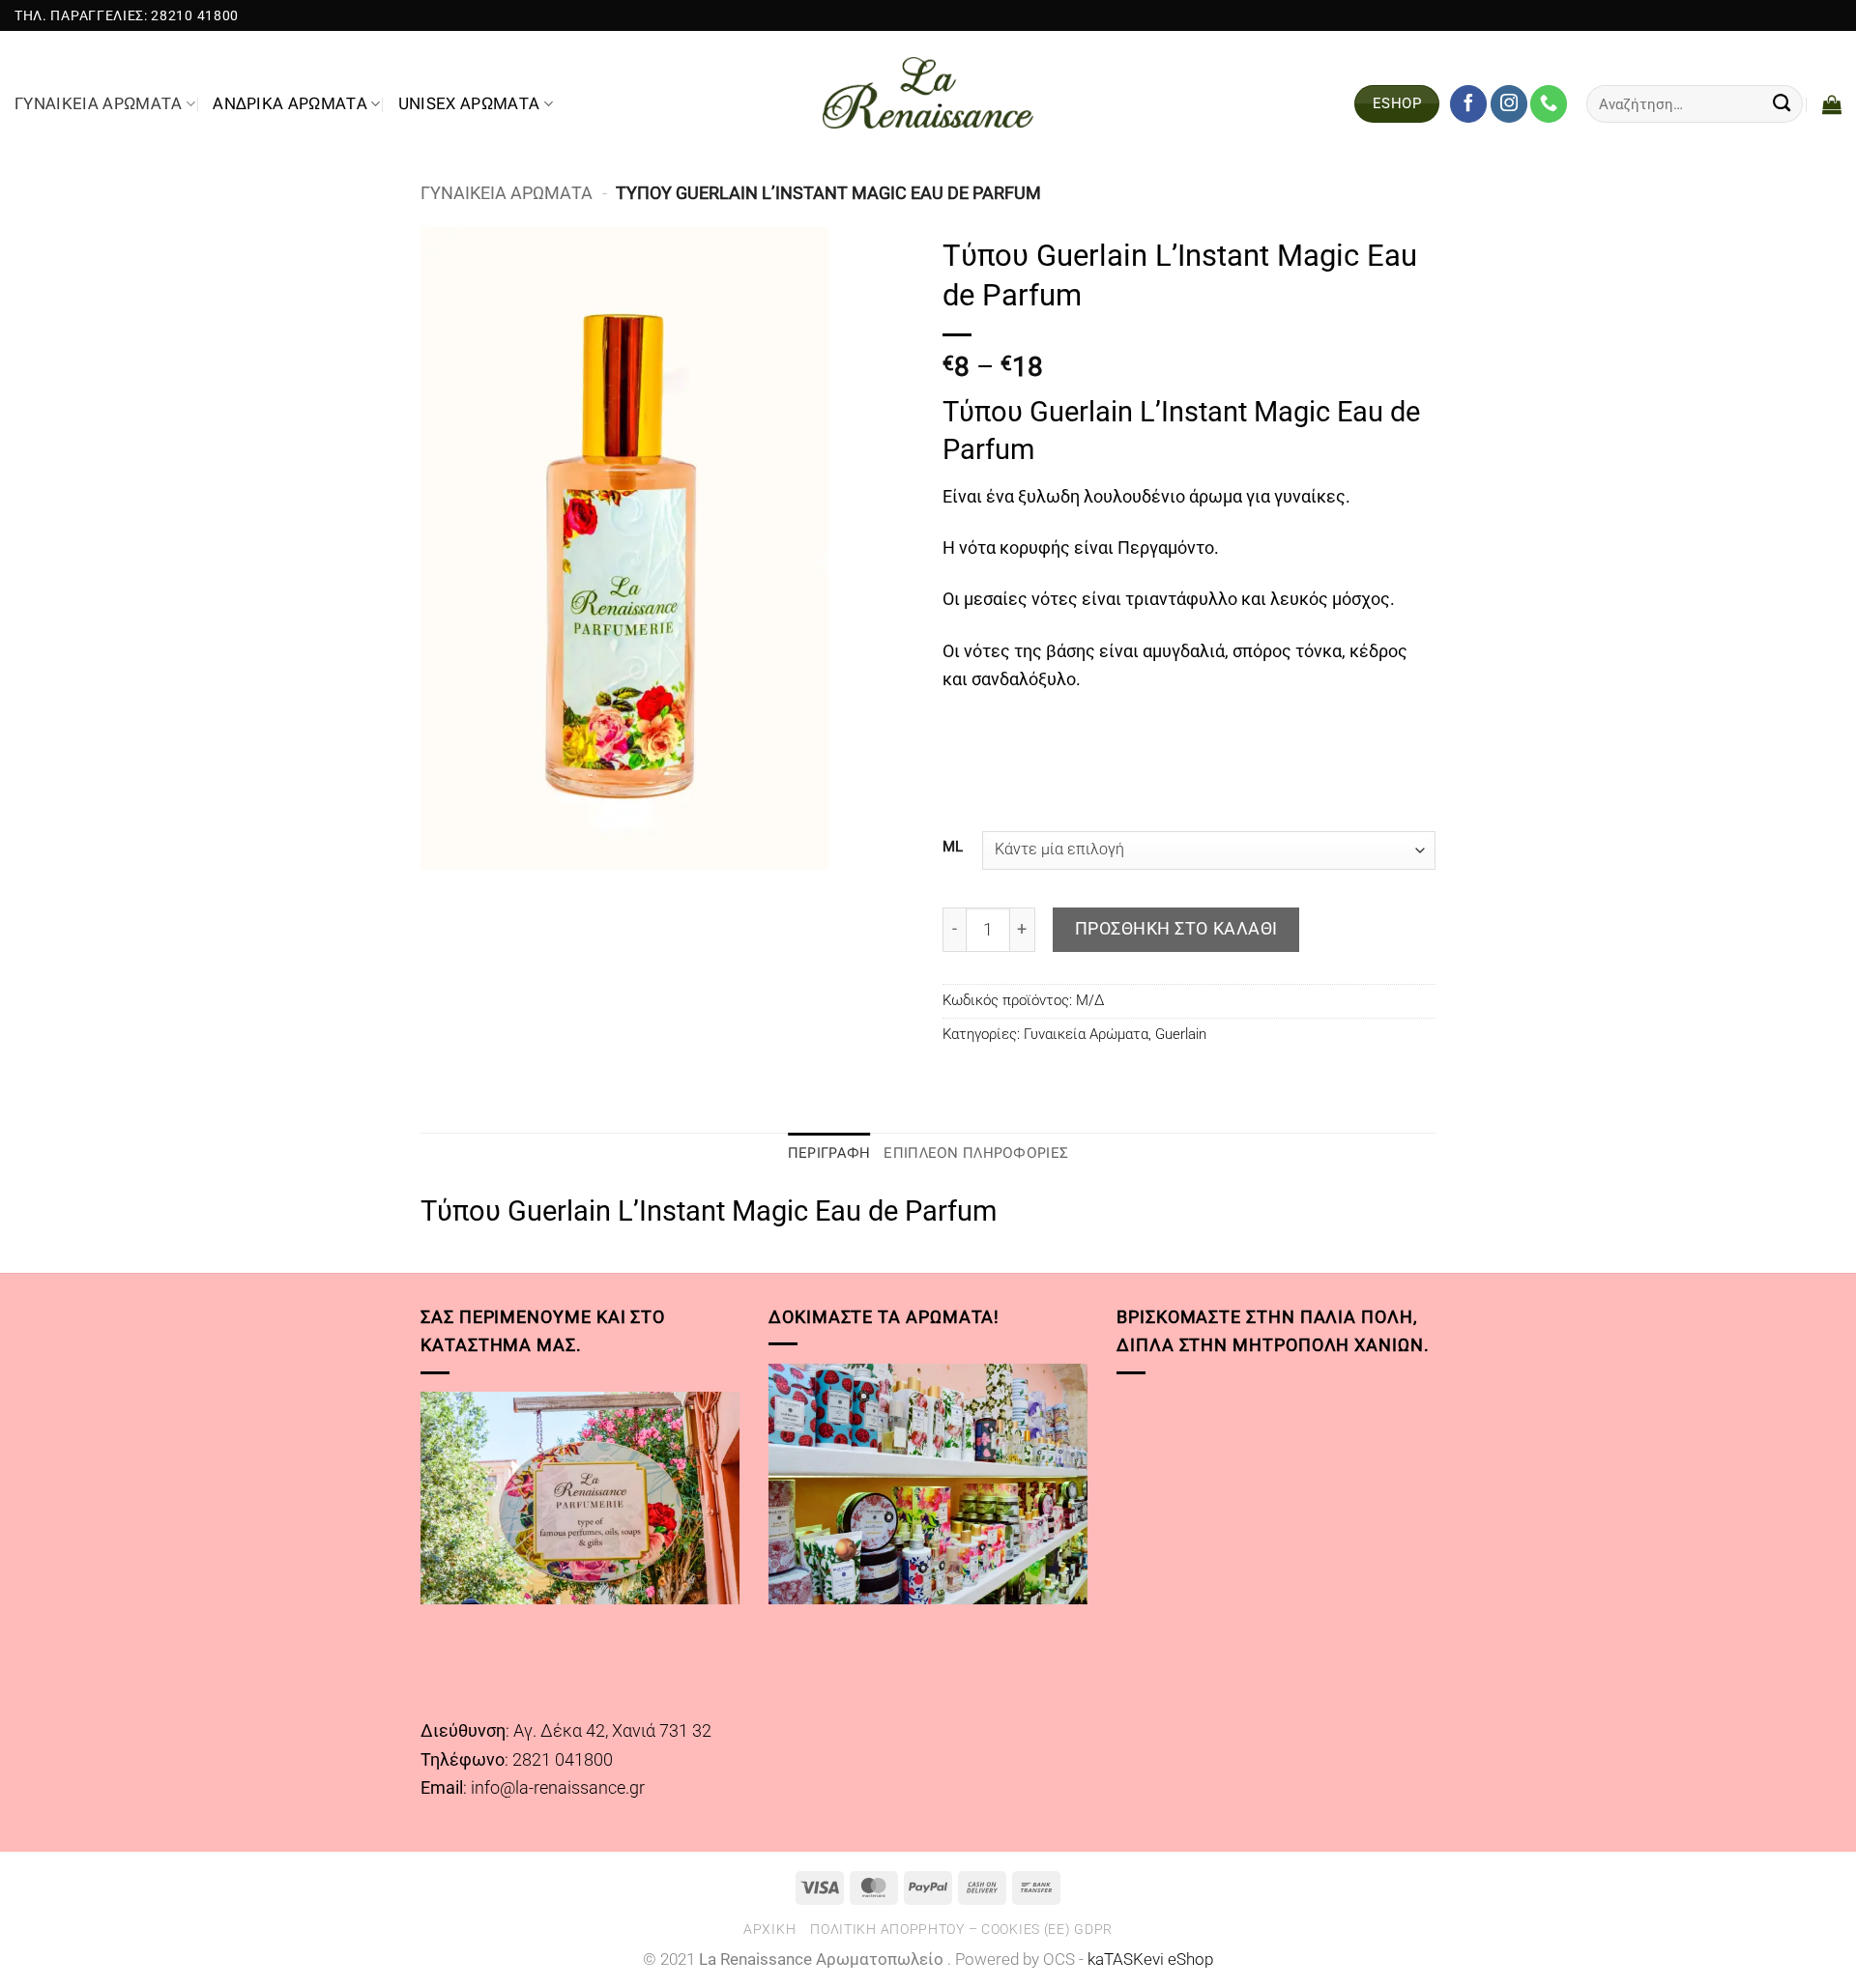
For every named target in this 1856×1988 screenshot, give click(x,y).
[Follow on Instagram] (1509, 103)
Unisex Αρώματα (469, 104)
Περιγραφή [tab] (829, 1153)
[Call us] (1549, 103)
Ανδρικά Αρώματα (290, 104)
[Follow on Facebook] (1468, 103)
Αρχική (769, 1929)
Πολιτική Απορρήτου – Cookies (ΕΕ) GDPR (961, 1929)
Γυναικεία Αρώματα (99, 104)
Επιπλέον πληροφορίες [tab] (976, 1153)
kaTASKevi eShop (1150, 1959)
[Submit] (1782, 103)
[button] (1832, 104)
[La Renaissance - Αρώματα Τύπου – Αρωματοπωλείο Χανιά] (928, 93)
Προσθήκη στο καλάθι (1176, 928)
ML (953, 848)
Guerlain (1181, 1034)
